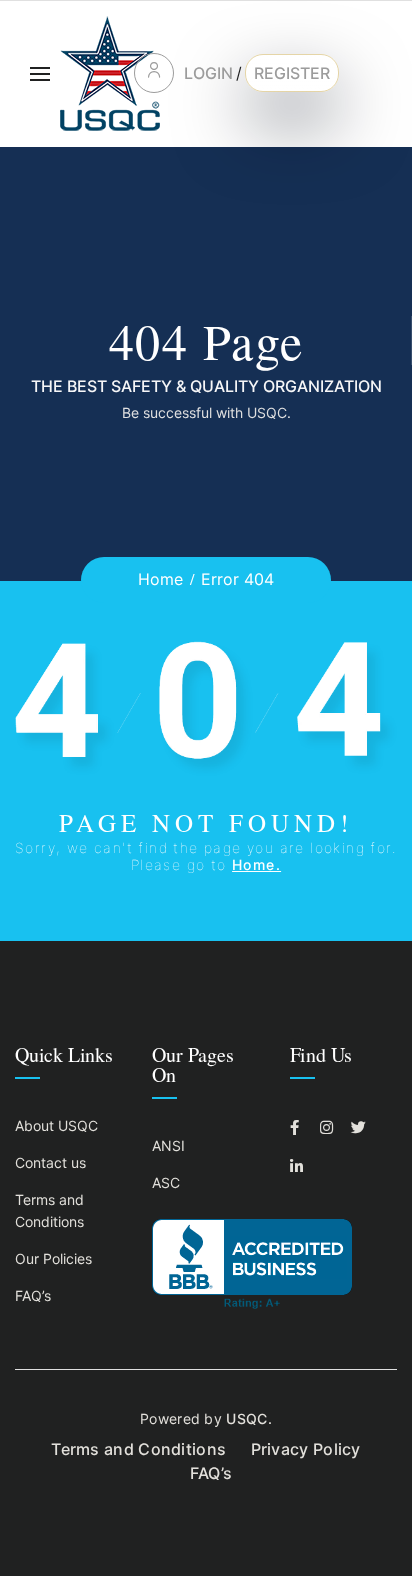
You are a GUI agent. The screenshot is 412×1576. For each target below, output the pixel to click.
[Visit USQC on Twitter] (361, 1127)
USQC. (249, 1418)
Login (208, 73)
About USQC (56, 1125)
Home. (256, 864)
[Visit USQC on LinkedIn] (300, 1166)
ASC (166, 1182)
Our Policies (53, 1258)
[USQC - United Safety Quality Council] (110, 73)
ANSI (168, 1145)
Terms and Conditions (138, 1449)
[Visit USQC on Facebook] (300, 1127)
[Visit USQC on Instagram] (330, 1127)
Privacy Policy (306, 1449)
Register (292, 73)
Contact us (50, 1162)
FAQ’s (33, 1295)
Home (160, 579)
